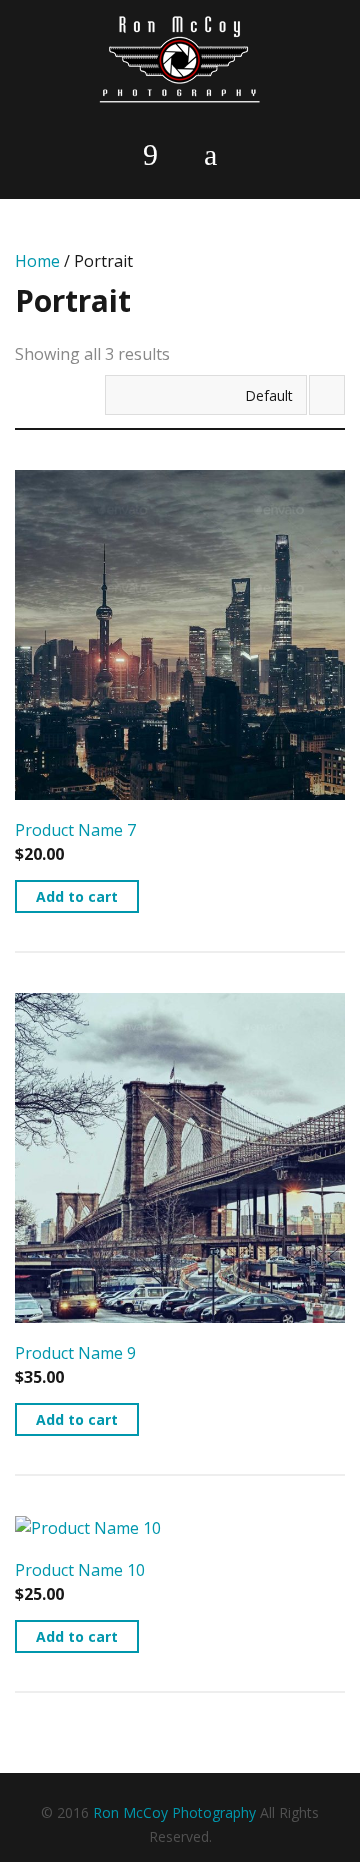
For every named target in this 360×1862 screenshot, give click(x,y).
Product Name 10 (80, 1570)
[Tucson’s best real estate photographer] (180, 59)
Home (37, 261)
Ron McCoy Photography (174, 1812)
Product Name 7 (75, 830)
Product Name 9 (75, 1353)
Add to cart (77, 896)
